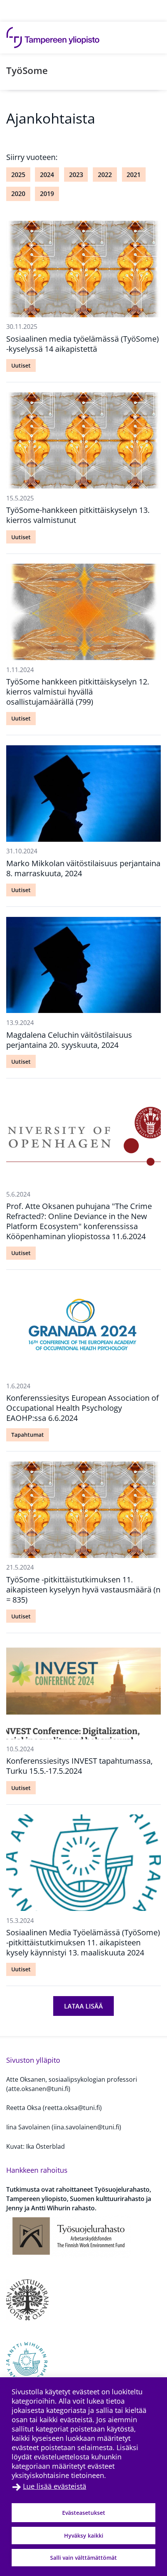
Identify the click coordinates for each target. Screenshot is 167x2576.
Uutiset (21, 365)
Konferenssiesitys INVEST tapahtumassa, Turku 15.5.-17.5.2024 (79, 1766)
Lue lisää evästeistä (55, 2486)
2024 (47, 175)
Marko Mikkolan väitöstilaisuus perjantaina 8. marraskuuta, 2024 (83, 868)
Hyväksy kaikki (84, 2536)
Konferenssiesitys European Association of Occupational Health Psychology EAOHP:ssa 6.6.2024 (83, 1408)
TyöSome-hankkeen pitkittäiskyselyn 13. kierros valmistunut (78, 515)
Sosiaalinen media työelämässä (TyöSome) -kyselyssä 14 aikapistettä (83, 344)
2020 (18, 194)
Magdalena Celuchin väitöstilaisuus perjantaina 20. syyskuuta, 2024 (69, 1040)
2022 (105, 175)
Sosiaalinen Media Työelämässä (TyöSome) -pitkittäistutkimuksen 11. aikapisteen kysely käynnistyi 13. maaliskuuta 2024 (83, 1942)
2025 (18, 175)
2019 (47, 194)
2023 (76, 175)
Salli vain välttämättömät (83, 2558)
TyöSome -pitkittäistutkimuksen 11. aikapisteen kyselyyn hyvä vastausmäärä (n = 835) (83, 1590)
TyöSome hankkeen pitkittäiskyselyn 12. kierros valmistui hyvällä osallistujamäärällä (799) (78, 692)
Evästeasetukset (84, 2513)
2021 (134, 175)
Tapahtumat (28, 1435)
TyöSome (27, 70)
